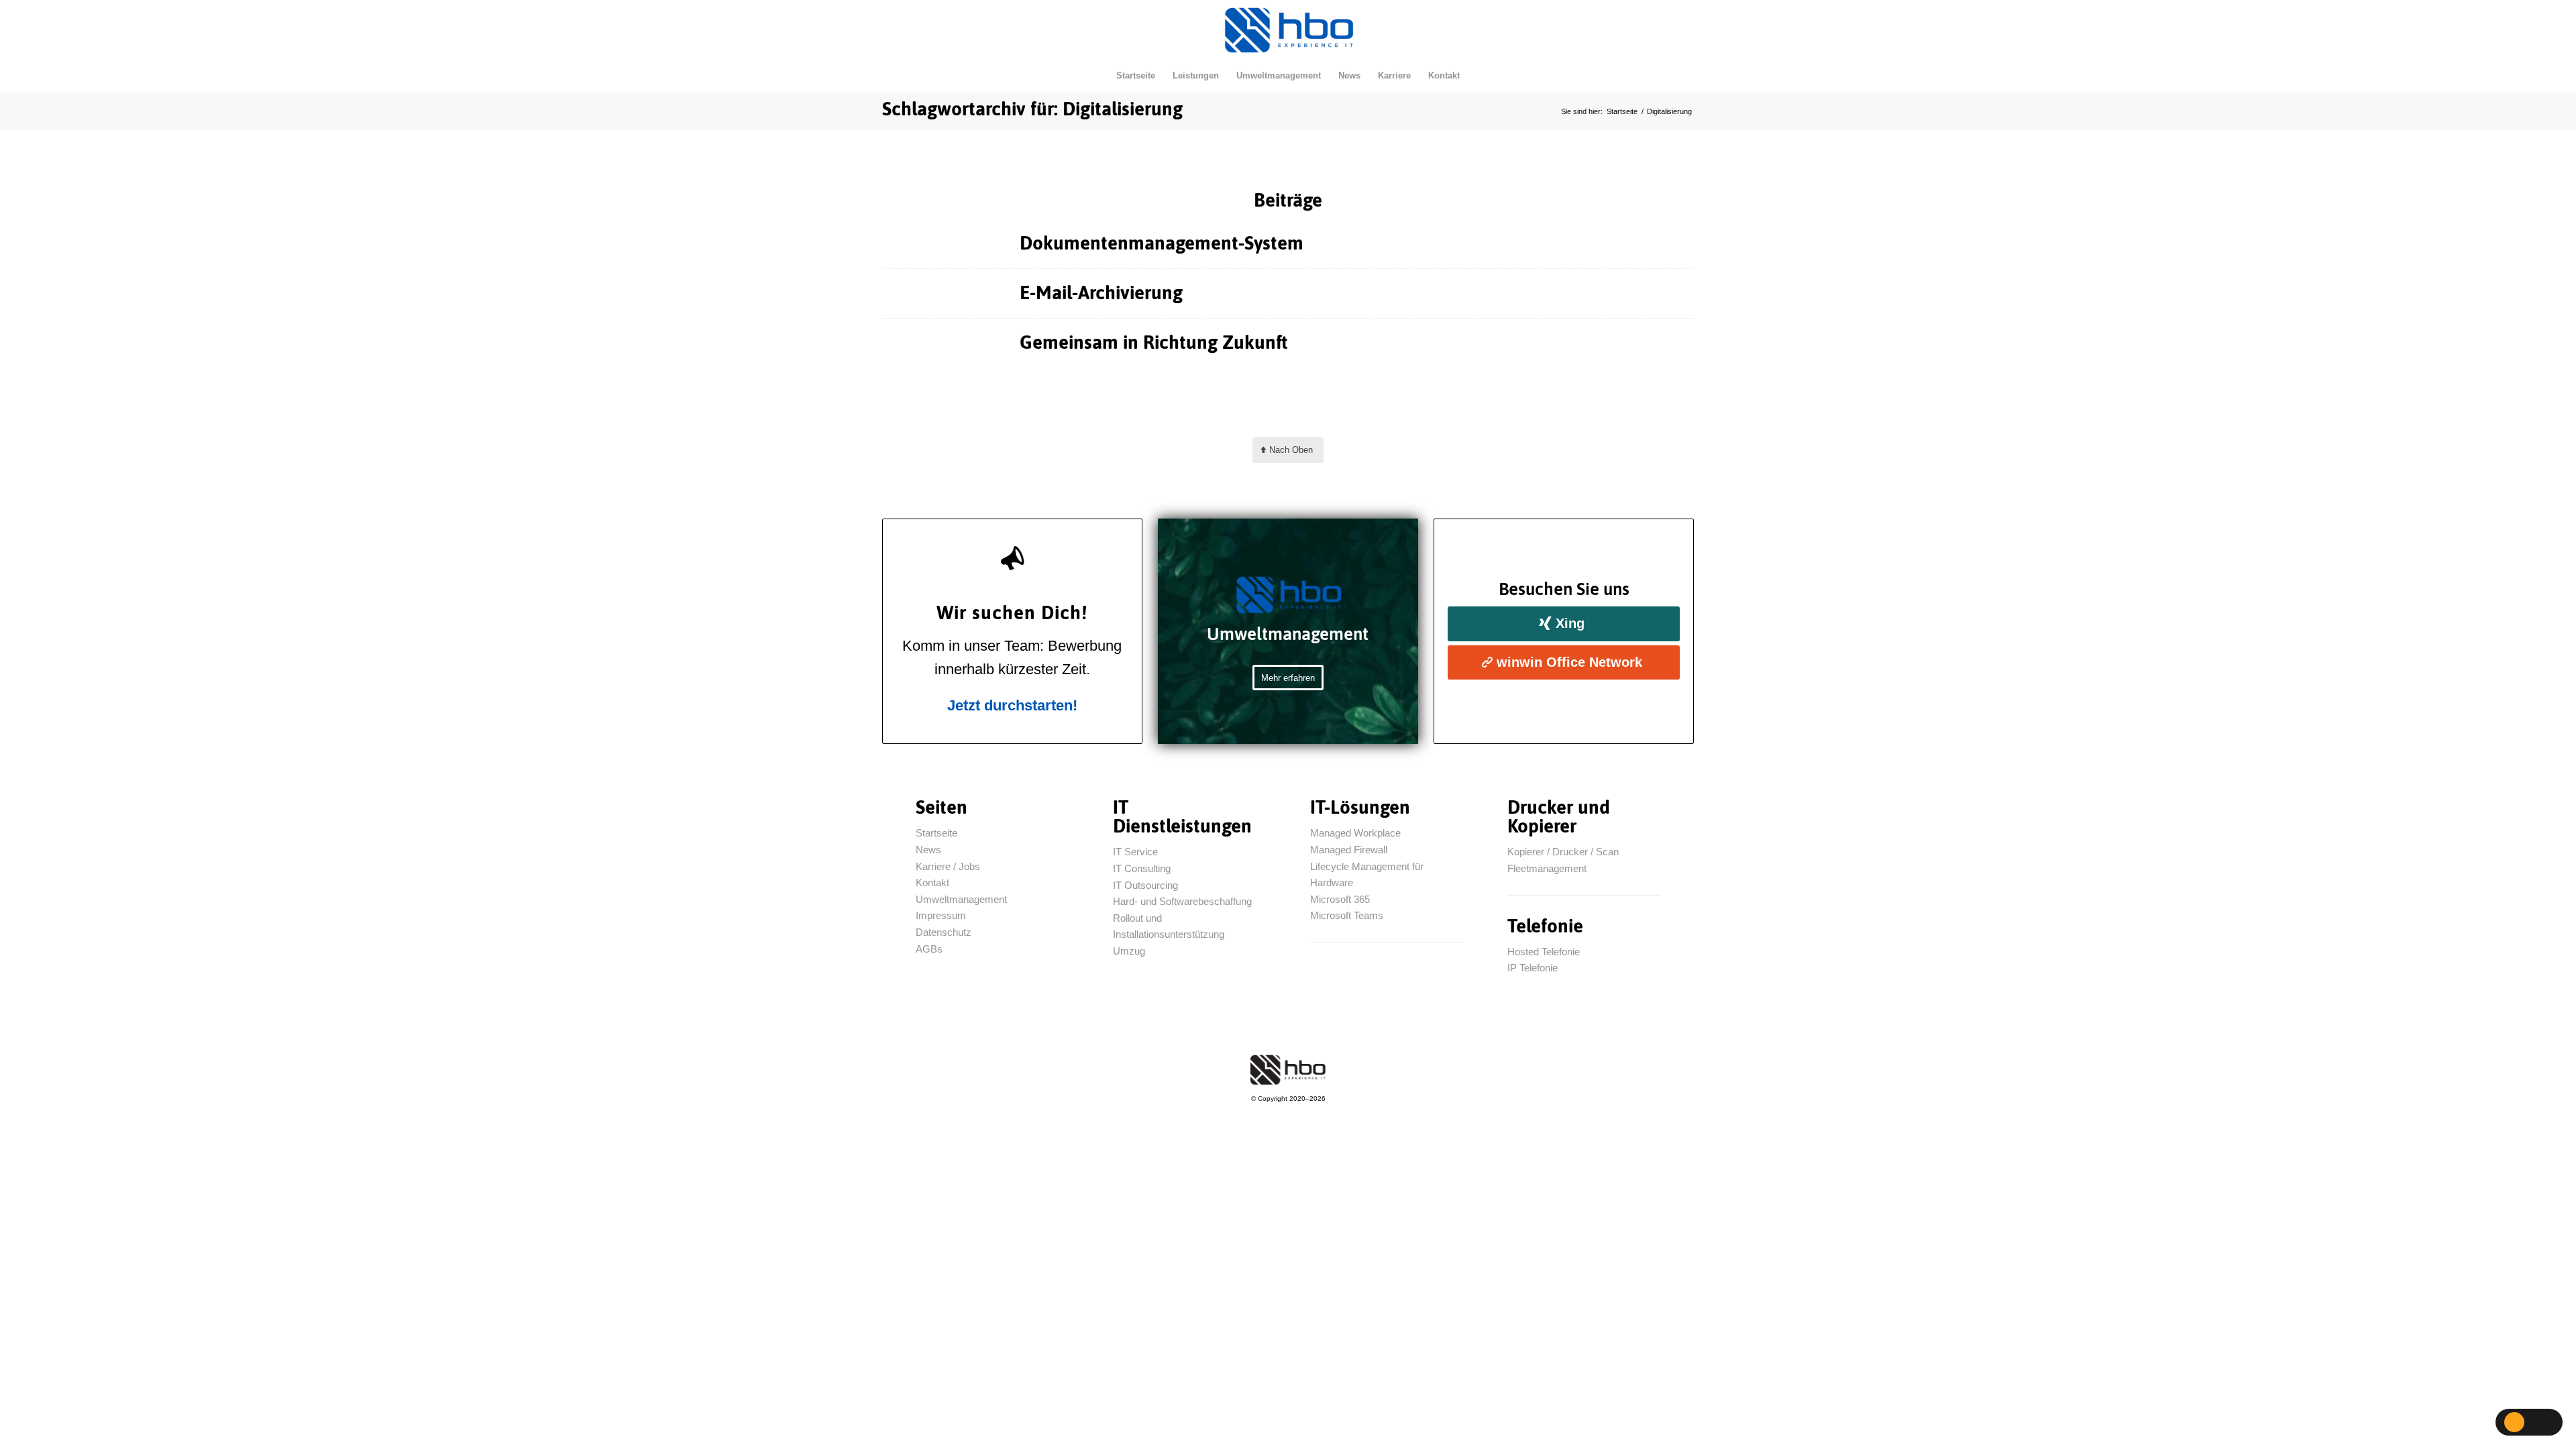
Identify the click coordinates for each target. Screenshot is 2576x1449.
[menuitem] (1136, 76)
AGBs (929, 949)
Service (1135, 852)
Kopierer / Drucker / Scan (1563, 852)
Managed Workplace (1355, 833)
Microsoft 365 (1340, 899)
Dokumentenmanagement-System (1162, 243)
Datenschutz (944, 932)
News (928, 850)
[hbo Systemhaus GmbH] (1288, 30)
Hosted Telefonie (1544, 952)
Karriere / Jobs (948, 866)
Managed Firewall (1349, 850)
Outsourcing (1145, 885)
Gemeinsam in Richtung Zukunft (1154, 342)
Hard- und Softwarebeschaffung (1182, 901)
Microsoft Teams (1347, 915)
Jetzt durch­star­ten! (1012, 705)
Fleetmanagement (1547, 868)
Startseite (936, 833)
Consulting (1142, 868)
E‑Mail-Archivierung (1101, 292)
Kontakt (932, 882)
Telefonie (1533, 968)
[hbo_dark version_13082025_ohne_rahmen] (1288, 1070)
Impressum (941, 915)
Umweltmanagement (961, 899)
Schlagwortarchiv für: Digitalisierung (1032, 109)
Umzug (1130, 951)
